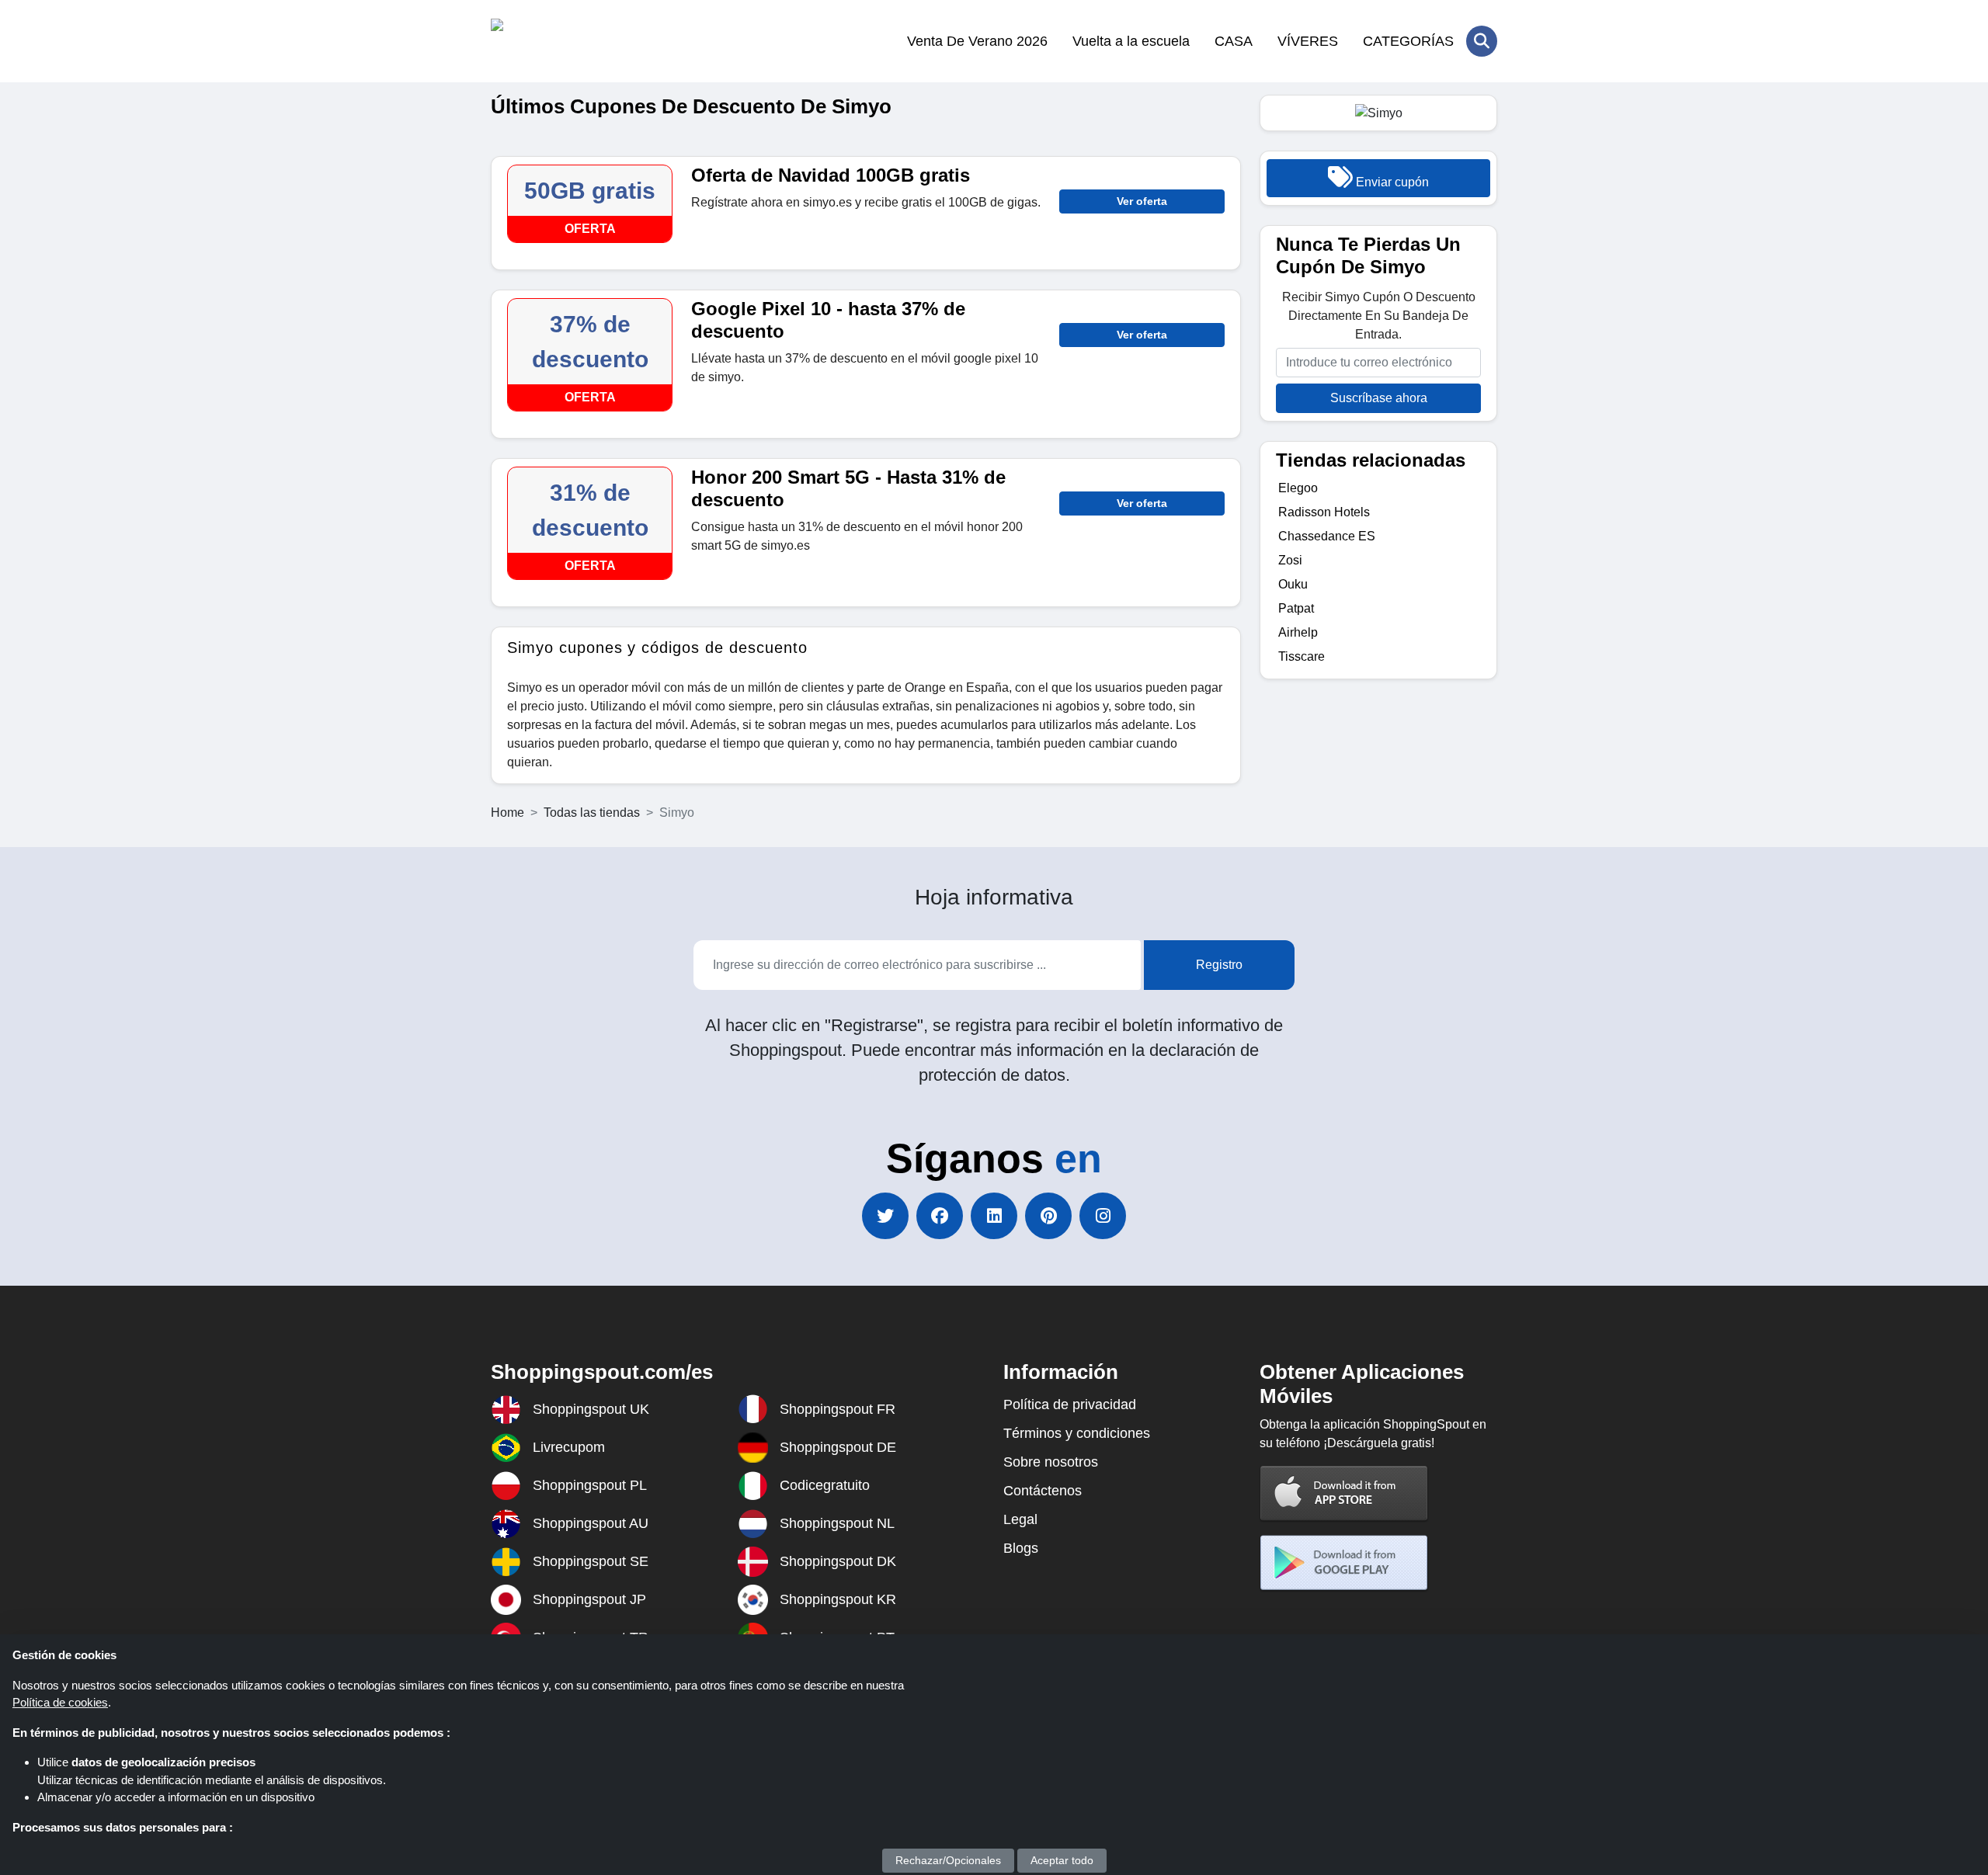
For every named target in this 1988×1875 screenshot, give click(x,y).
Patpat (1296, 608)
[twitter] (885, 1216)
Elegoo (1298, 488)
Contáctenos (1043, 1491)
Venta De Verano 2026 (977, 41)
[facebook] (940, 1216)
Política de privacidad (1070, 1405)
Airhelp (1298, 632)
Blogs (1021, 1548)
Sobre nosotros (1051, 1462)
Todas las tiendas (592, 812)
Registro (1219, 965)
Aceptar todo (1062, 1860)
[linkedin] (994, 1216)
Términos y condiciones (1077, 1433)
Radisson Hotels (1324, 512)
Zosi (1290, 560)
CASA (1234, 41)
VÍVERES (1308, 41)
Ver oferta (1142, 201)
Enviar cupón (1391, 182)
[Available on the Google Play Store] (1344, 1562)
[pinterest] (1048, 1216)
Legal (1020, 1519)
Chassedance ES (1327, 536)
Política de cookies (60, 1702)
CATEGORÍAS (1408, 41)
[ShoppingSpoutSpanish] (567, 41)
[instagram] (1103, 1216)
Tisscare (1302, 656)
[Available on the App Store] (1344, 1493)
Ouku (1293, 584)
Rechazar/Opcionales (948, 1860)
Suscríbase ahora (1379, 398)
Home (507, 812)
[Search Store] (1482, 41)
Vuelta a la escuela (1131, 41)
